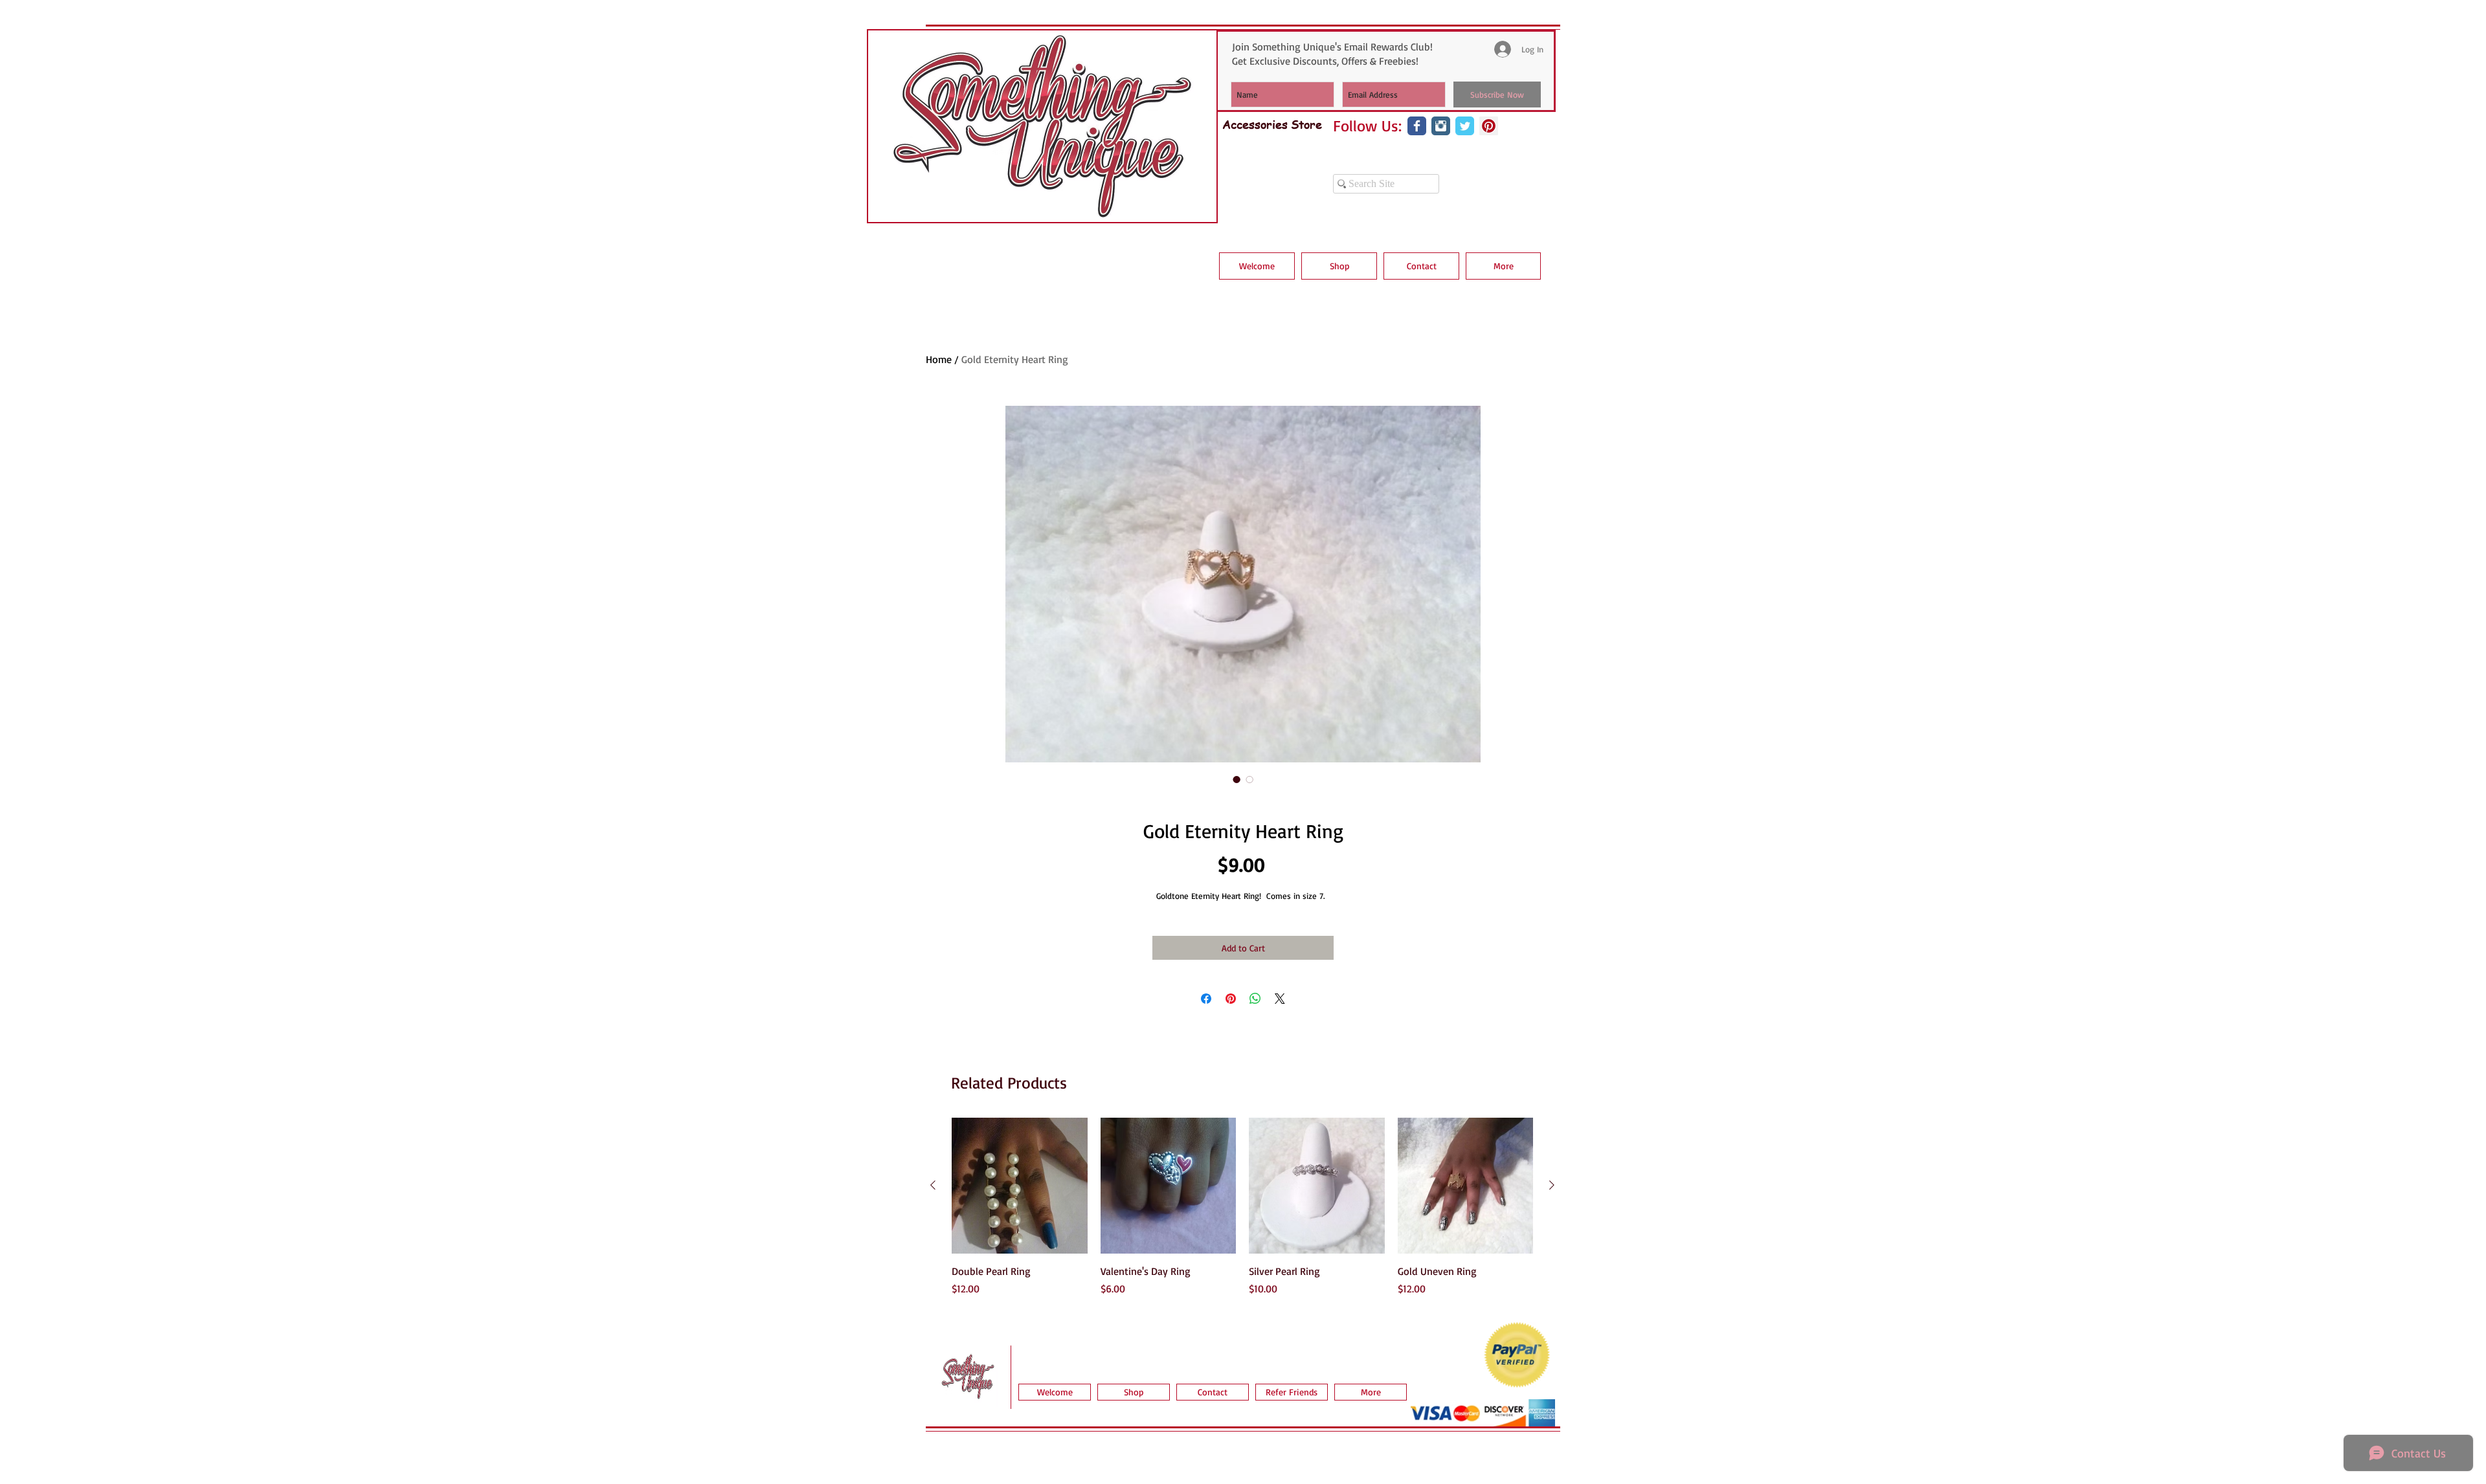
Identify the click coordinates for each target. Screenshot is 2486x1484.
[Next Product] (1552, 1185)
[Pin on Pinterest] (1231, 999)
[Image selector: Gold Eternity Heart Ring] (1237, 779)
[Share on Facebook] (1206, 999)
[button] (1339, 266)
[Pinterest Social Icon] (1489, 126)
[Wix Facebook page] (1417, 126)
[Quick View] (1020, 1186)
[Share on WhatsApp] (1255, 999)
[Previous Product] (933, 1185)
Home (939, 359)
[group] (1242, 1214)
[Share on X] (1280, 999)
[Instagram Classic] (1441, 126)
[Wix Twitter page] (1465, 126)
